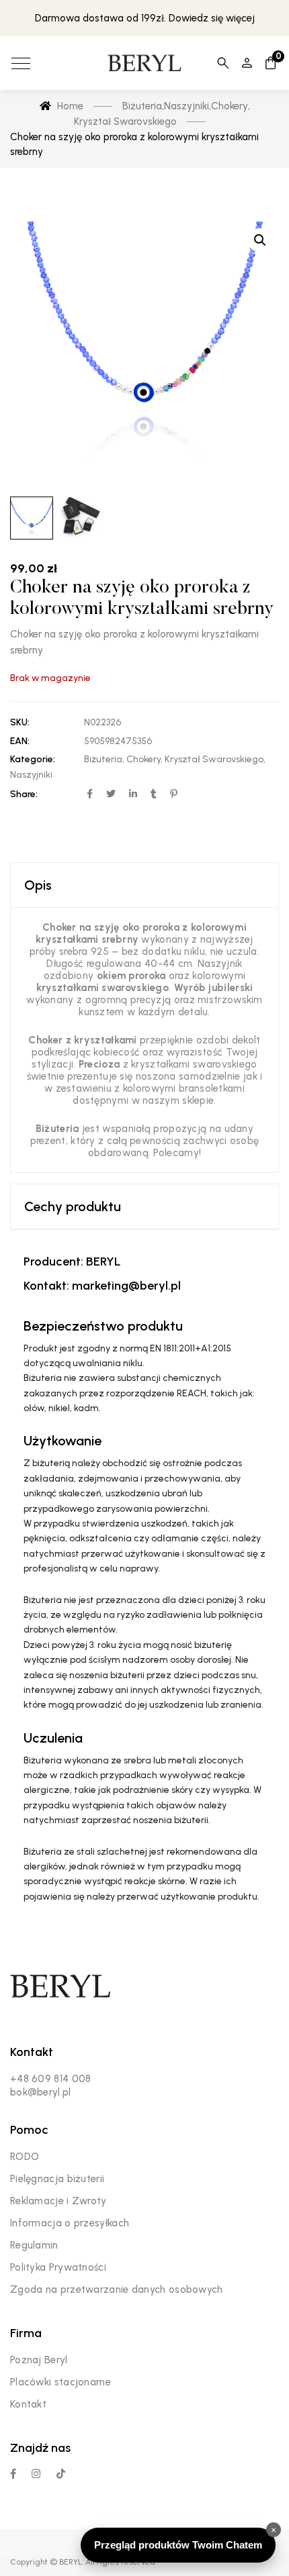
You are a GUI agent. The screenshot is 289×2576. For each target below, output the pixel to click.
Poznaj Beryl (39, 2360)
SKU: (20, 722)
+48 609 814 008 (51, 2079)
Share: (24, 794)
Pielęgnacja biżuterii (57, 2179)
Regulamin (34, 2245)
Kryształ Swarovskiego (214, 759)
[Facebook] (13, 2474)
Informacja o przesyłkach (70, 2223)
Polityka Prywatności (58, 2267)
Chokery (143, 759)
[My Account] (247, 63)
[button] (260, 240)
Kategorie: (33, 759)
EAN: (20, 741)
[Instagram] (36, 2474)
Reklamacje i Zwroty (58, 2201)
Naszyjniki (31, 775)
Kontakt (28, 2404)
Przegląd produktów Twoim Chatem (178, 2545)
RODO (25, 2157)
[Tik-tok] (61, 2474)
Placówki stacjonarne (60, 2382)
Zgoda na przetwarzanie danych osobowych (117, 2289)
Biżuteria (103, 759)
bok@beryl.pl (41, 2092)
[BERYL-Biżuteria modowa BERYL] (144, 63)
